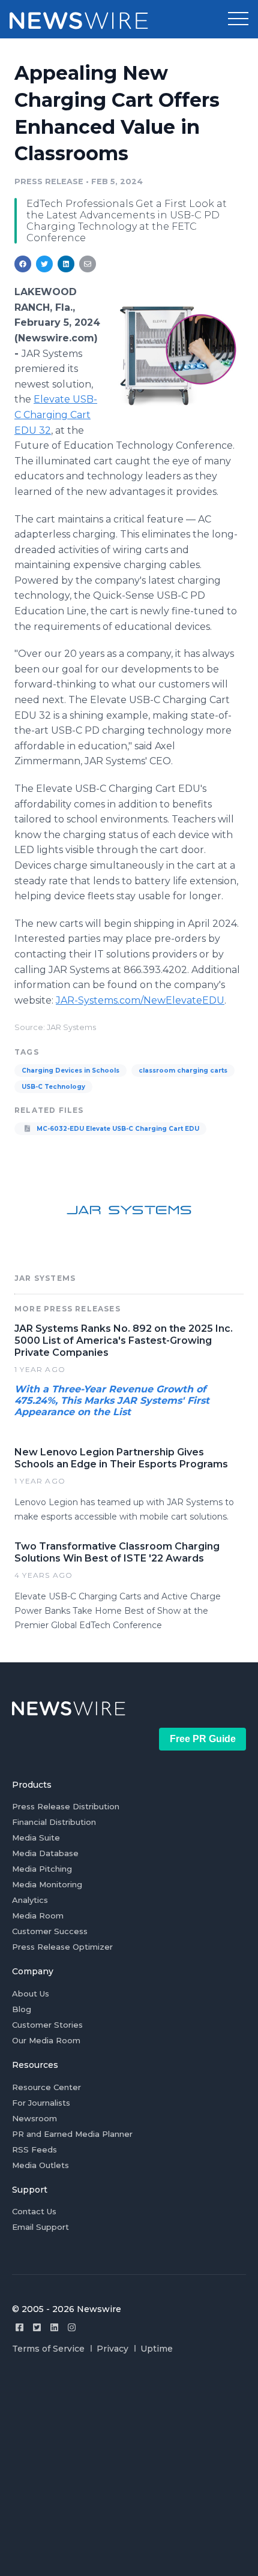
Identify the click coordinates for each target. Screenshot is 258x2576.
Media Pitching (42, 1869)
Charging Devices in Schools (70, 1071)
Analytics (30, 1900)
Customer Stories (47, 2025)
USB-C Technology (53, 1087)
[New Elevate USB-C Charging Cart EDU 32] (176, 355)
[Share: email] (88, 264)
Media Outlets (40, 2165)
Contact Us (34, 2211)
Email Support (40, 2227)
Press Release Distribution (66, 1806)
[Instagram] (72, 2327)
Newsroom (34, 2118)
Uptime (157, 2349)
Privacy (112, 2349)
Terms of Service (48, 2349)
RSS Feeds (34, 2149)
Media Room (38, 1916)
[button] (238, 19)
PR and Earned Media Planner (72, 2134)
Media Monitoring (47, 1884)
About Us (31, 1993)
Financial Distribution (54, 1822)
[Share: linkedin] (66, 264)
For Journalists (41, 2103)
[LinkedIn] (54, 2327)
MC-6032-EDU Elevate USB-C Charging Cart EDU (117, 1129)
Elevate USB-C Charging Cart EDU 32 (56, 415)
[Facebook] (19, 2327)
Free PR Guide (203, 1739)
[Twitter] (37, 2327)
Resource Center (46, 2087)
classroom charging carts (183, 1071)
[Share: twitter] (44, 264)
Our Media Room (46, 2040)
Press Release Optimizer (62, 1947)
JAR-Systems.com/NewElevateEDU (140, 1000)
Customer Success (50, 1931)
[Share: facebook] (23, 264)
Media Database (45, 1853)
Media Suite (36, 1838)
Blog (22, 2009)
